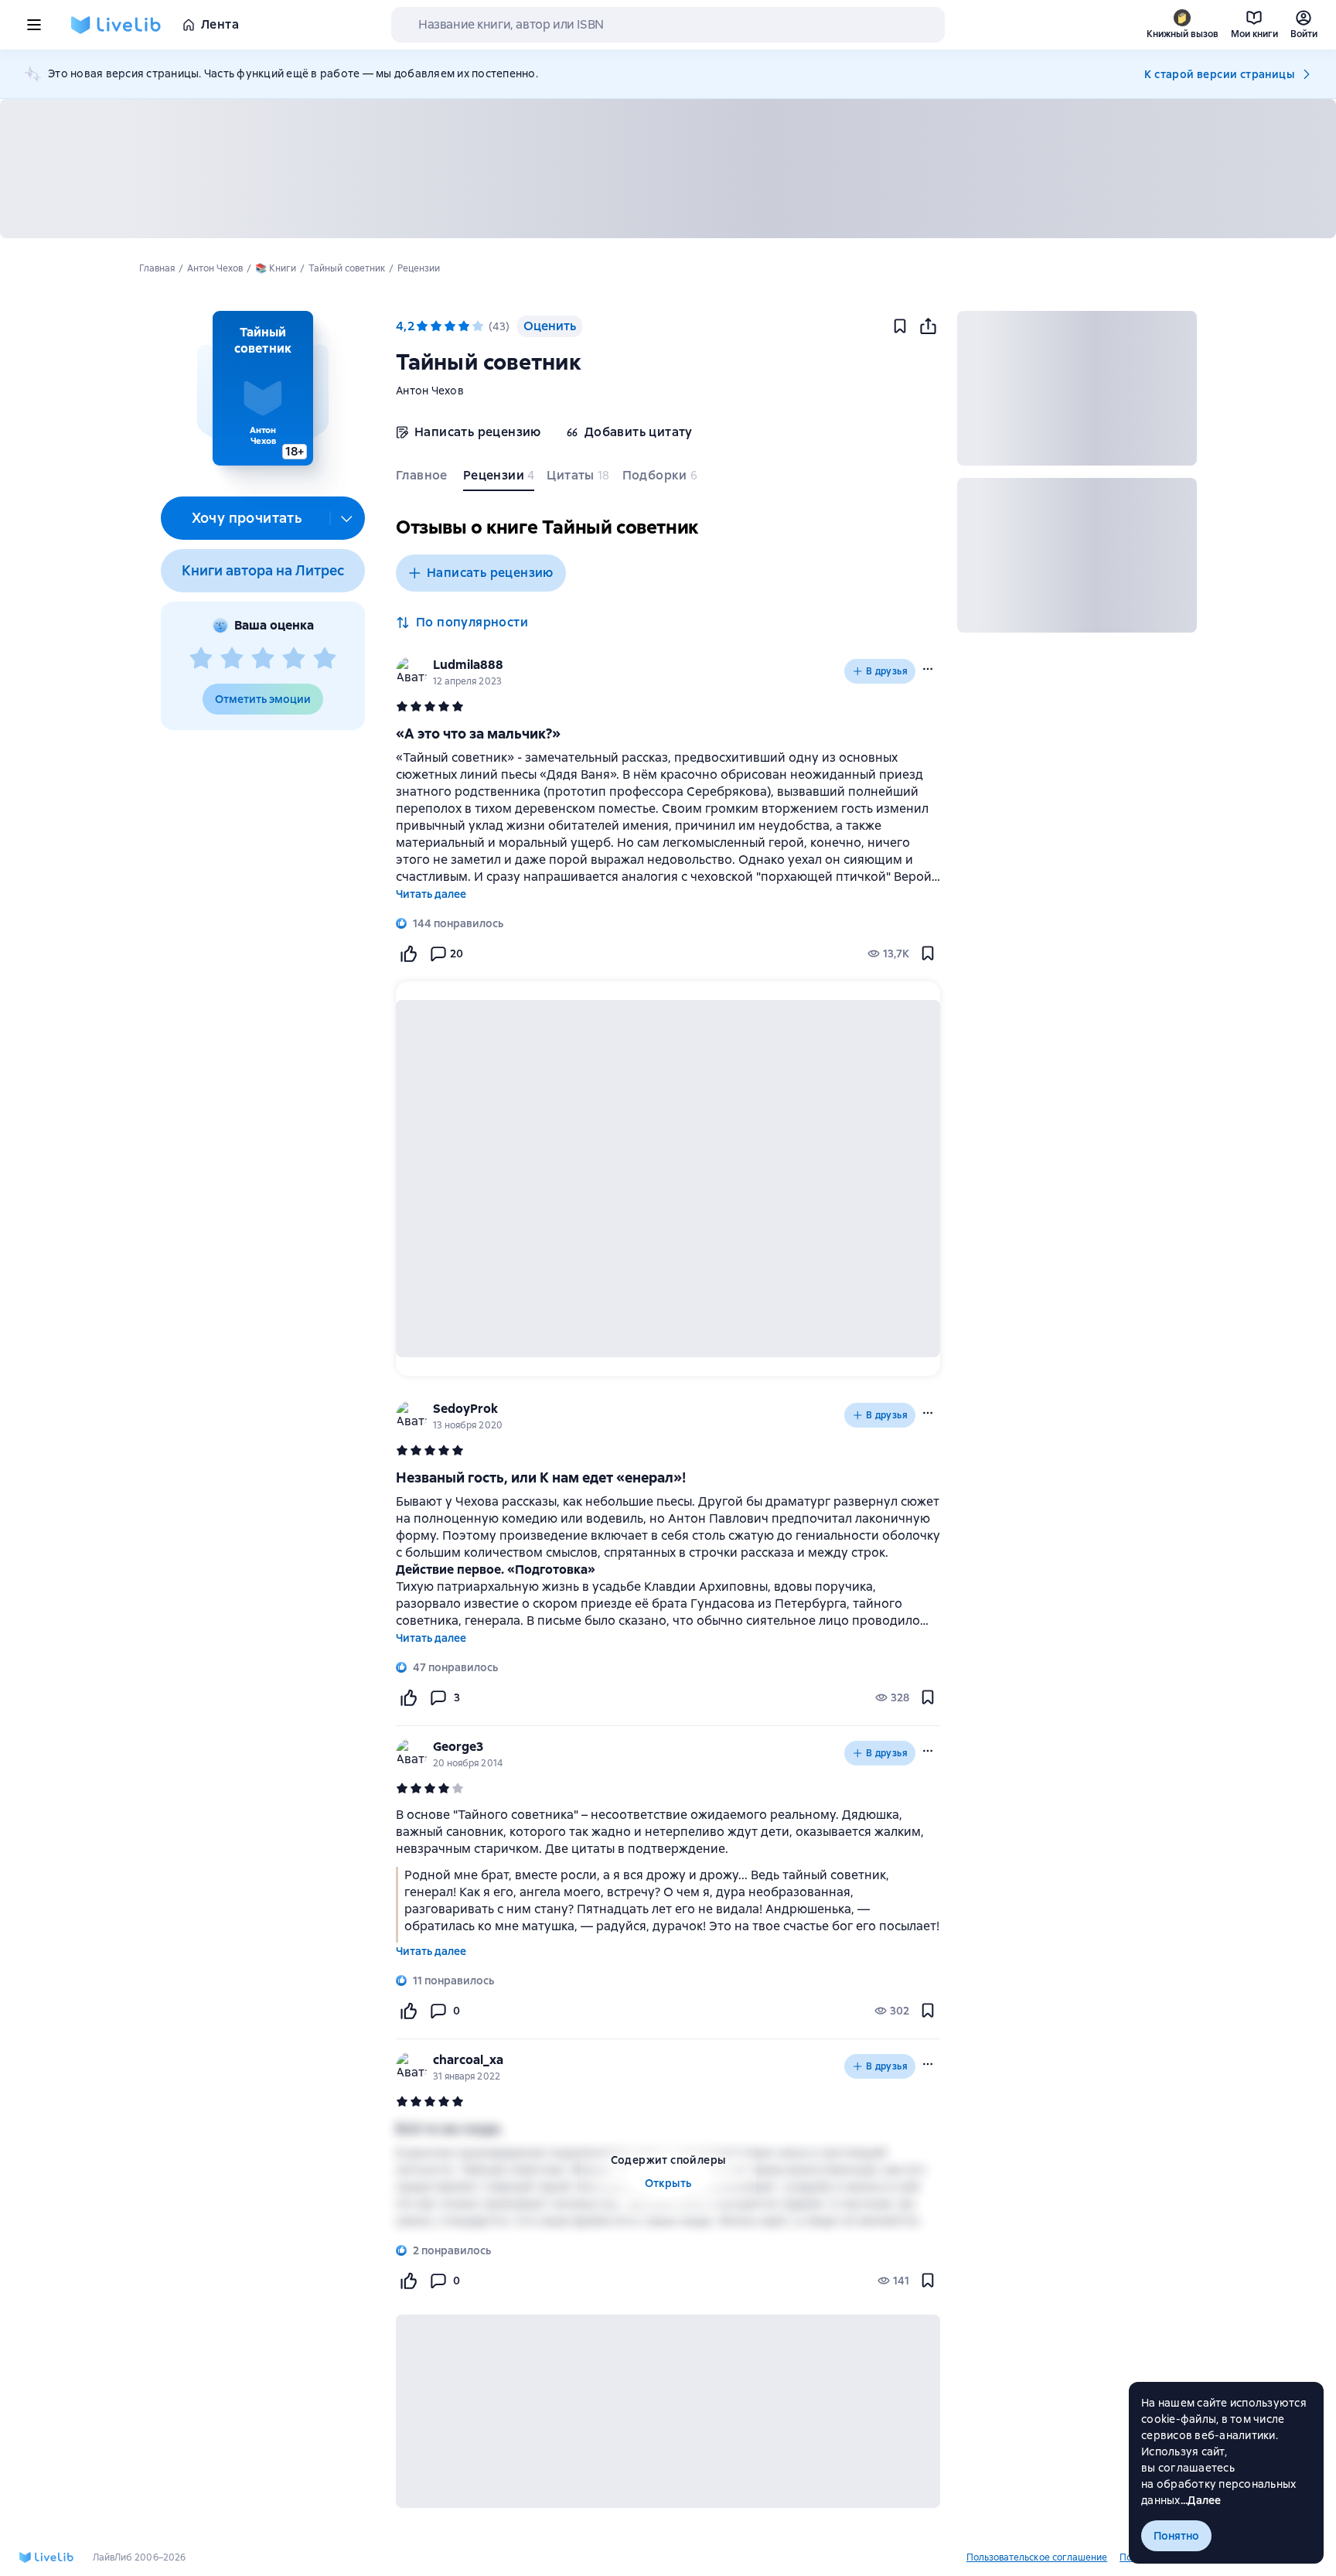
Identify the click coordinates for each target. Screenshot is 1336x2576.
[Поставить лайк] (408, 954)
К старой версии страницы (1219, 74)
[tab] (423, 479)
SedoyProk (465, 1409)
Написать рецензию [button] (490, 573)
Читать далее (431, 894)
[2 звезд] (232, 659)
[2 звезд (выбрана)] (436, 326)
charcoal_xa (468, 2060)
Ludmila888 (468, 665)
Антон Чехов (430, 391)
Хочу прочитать (247, 518)
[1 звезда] (201, 659)
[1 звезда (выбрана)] (422, 326)
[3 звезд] (263, 659)
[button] (262, 388)
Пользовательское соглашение (1037, 2557)
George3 (458, 1747)
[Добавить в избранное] (900, 326)
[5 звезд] (325, 659)
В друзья (887, 671)
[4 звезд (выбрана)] (464, 326)
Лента (220, 24)
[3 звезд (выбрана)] (450, 326)
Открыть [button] (668, 2183)
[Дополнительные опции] (347, 518)
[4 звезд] (294, 659)
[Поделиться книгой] (928, 326)
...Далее (1201, 2500)
